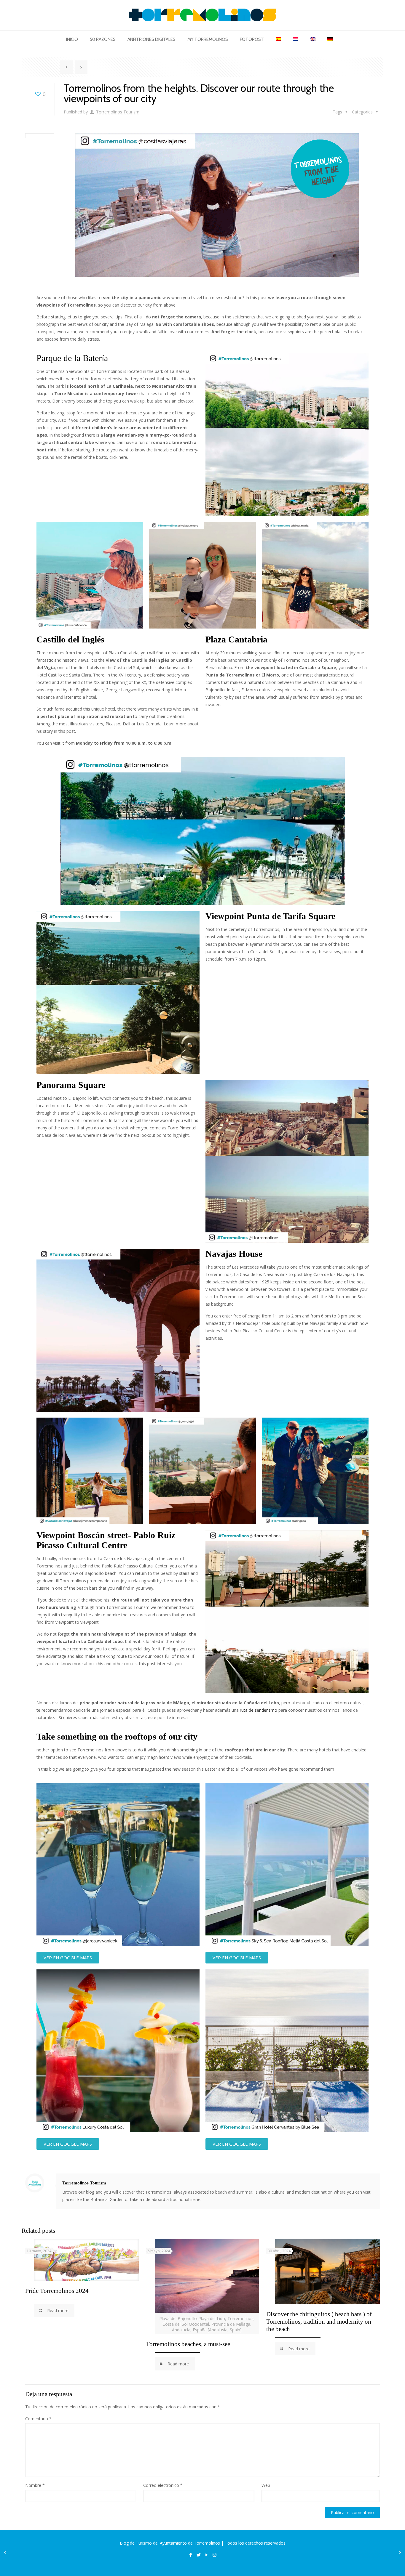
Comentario (38, 2419)
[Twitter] (198, 2555)
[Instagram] (215, 2555)
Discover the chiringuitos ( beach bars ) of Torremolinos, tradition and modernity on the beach (319, 2322)
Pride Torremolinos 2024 (57, 2291)
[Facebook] (190, 2555)
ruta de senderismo (258, 1710)
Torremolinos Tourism (118, 112)
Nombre (35, 2485)
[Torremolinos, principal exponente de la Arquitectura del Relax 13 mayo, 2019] (5, 2552)
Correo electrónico (163, 2485)
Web (266, 2485)
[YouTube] (207, 2555)
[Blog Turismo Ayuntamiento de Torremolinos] (203, 15)
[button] (68, 1958)
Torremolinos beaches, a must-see (188, 2344)
